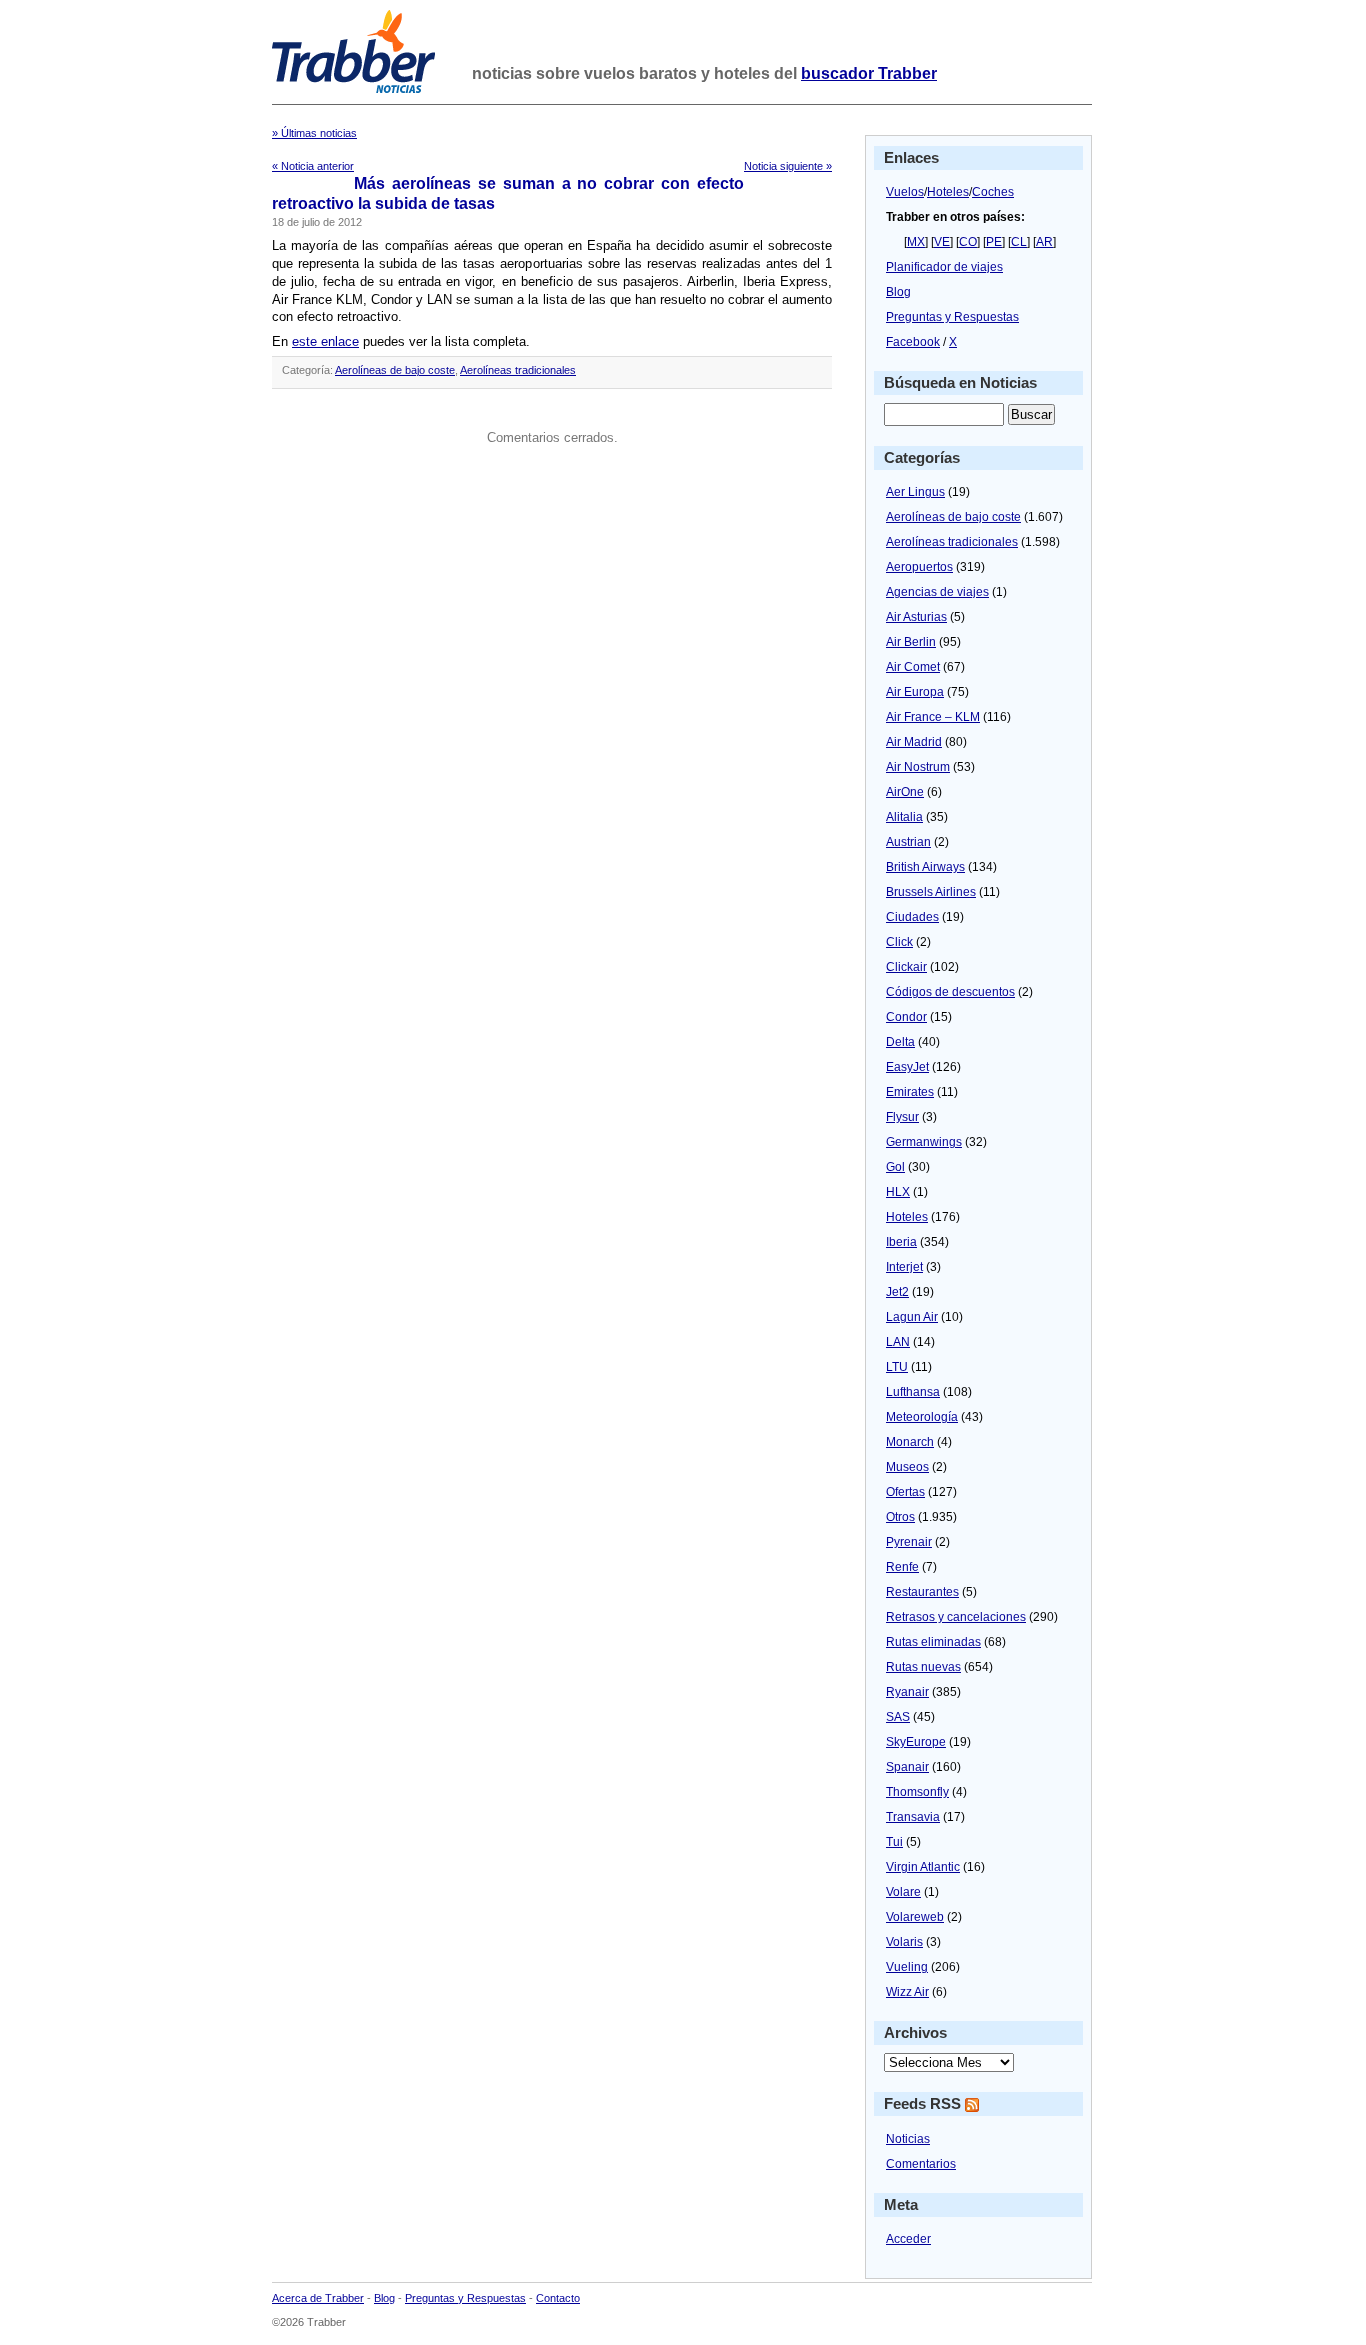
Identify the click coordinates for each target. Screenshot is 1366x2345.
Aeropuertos (919, 567)
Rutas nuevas (923, 1667)
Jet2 (897, 1292)
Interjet (904, 1267)
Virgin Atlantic (923, 1867)
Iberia (901, 1242)
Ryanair (907, 1692)
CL (1019, 242)
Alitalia (904, 817)
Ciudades (912, 917)
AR (1044, 242)
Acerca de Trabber (318, 2298)
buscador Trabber (869, 73)
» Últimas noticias (314, 133)
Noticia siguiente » (788, 166)
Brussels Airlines (931, 892)
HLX (898, 1192)
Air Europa (915, 692)
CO (968, 242)
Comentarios (921, 2164)
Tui (894, 1842)
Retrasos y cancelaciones (956, 1617)
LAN (898, 1342)
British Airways (925, 867)
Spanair (907, 1767)
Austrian (908, 842)
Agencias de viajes (937, 592)
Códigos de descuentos (950, 992)
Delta (900, 1042)
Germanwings (924, 1142)
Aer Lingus (915, 492)
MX (916, 242)
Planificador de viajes (944, 267)
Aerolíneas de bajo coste (395, 370)
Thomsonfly (917, 1792)
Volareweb (915, 1917)
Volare (903, 1892)
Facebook (913, 342)
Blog (898, 292)
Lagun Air (912, 1317)
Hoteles (948, 192)
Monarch (910, 1442)
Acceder (908, 2239)
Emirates (910, 1092)
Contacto (558, 2298)
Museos (907, 1467)
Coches (993, 192)
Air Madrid (914, 742)
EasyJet (907, 1067)
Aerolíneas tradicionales (518, 370)
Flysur (902, 1117)
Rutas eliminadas (933, 1642)
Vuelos (905, 192)
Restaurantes (922, 1592)
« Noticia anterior (313, 166)
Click (899, 942)
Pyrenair (909, 1542)
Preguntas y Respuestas (952, 317)
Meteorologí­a (922, 1417)
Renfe (902, 1567)
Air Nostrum (918, 767)
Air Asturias (916, 617)
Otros (900, 1517)
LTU (897, 1367)
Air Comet (913, 667)
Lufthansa (913, 1392)
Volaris (904, 1942)
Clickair (906, 967)
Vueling (907, 1967)
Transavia (913, 1817)
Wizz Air (907, 1992)
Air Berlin (911, 642)
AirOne (905, 792)
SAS (898, 1717)
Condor (906, 1017)
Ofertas (905, 1492)
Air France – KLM (933, 717)
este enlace (325, 341)
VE (942, 242)
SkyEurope (916, 1742)
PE (994, 242)
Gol (895, 1167)
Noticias (908, 2139)
